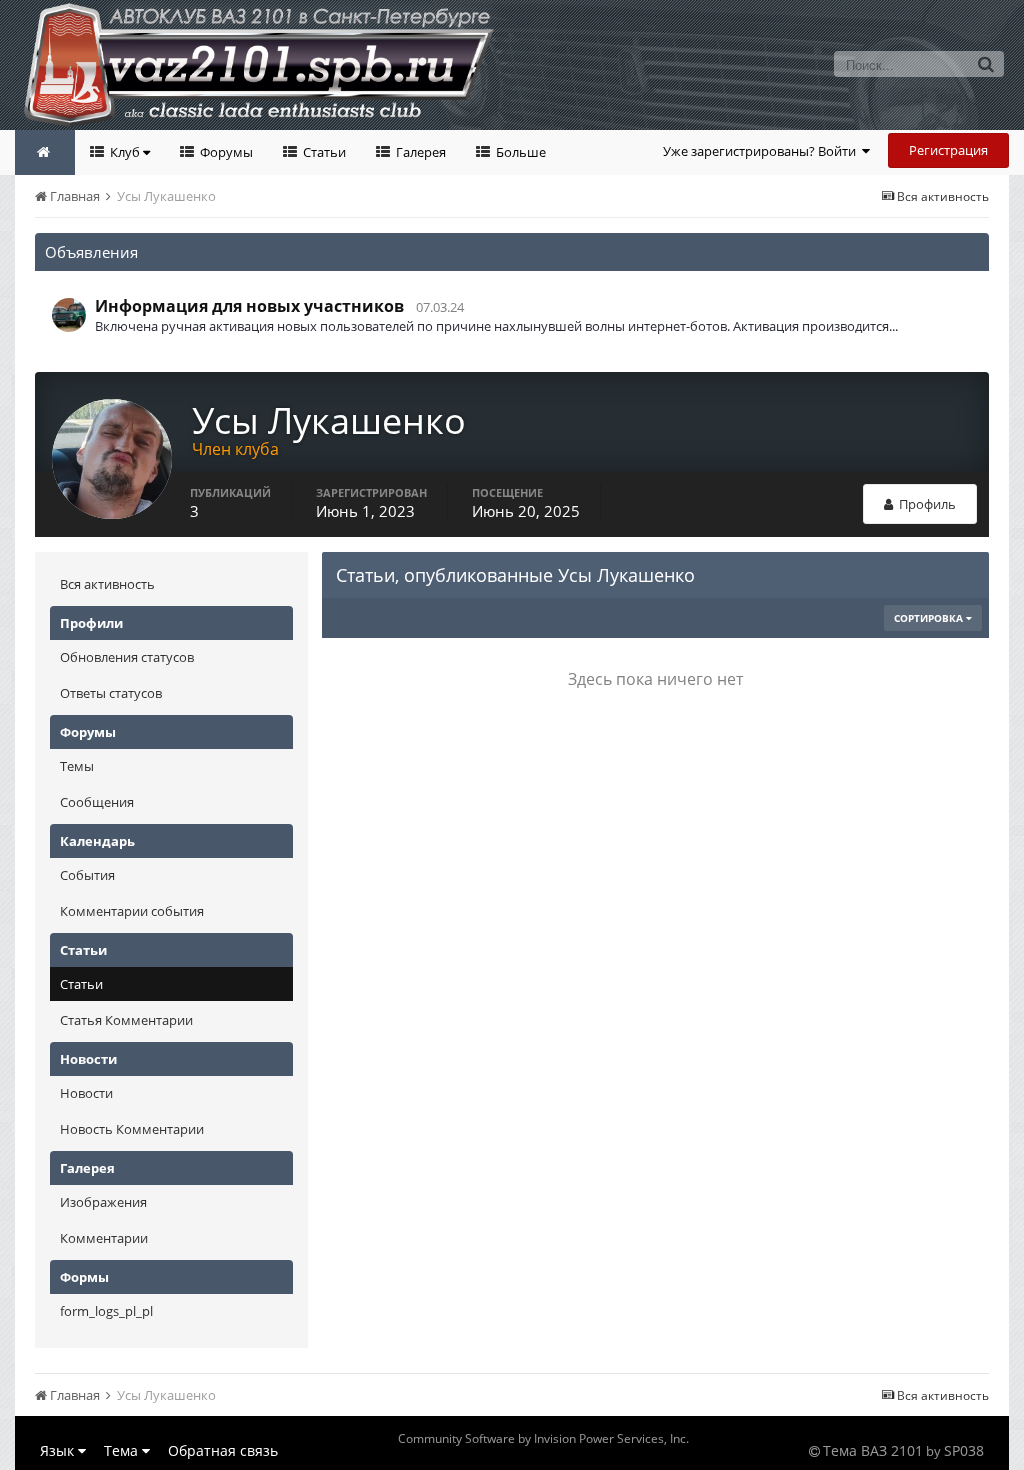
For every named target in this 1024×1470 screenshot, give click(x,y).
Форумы (225, 152)
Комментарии (104, 1238)
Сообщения (97, 802)
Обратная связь (223, 1450)
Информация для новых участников (249, 306)
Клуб (125, 152)
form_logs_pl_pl (106, 1311)
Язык (59, 1450)
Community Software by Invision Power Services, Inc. (543, 1438)
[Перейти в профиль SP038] (69, 315)
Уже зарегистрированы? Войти (762, 151)
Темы (77, 766)
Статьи (323, 152)
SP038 (964, 1450)
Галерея (419, 152)
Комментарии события (132, 911)
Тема (123, 1450)
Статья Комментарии (126, 1020)
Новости (86, 1093)
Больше (519, 152)
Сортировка (930, 618)
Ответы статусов (111, 693)
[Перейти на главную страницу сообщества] (45, 152)
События (87, 875)
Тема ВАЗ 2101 (873, 1450)
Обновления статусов (127, 657)
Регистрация (948, 150)
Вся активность (107, 584)
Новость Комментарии (132, 1129)
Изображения (103, 1202)
